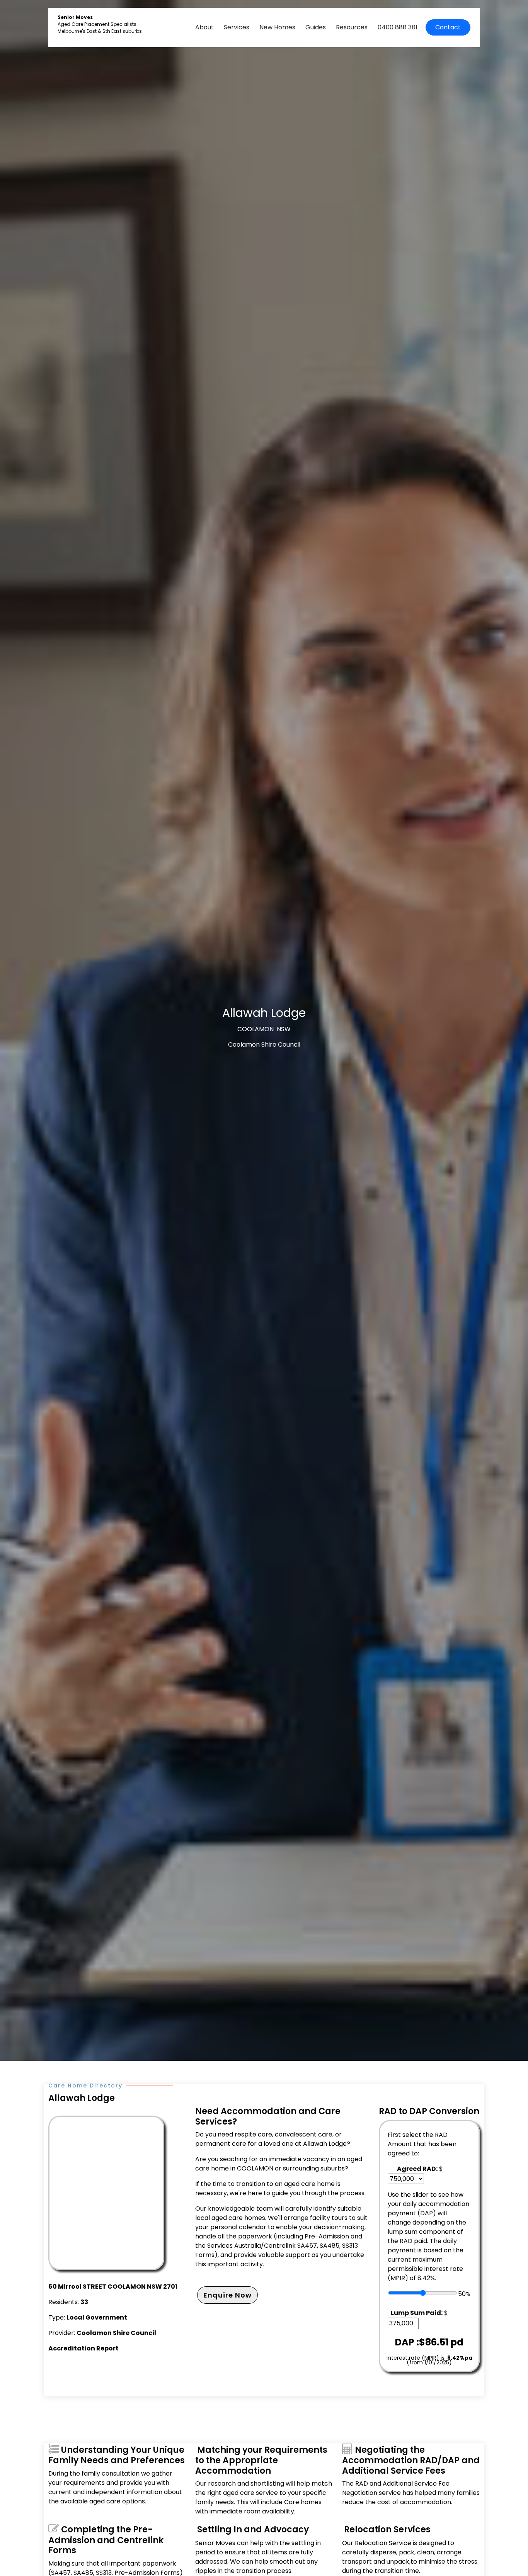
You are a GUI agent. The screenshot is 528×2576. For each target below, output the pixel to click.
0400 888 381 (398, 27)
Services (237, 27)
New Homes (277, 27)
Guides (316, 27)
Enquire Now (227, 2295)
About (204, 27)
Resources (352, 27)
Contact (448, 27)
